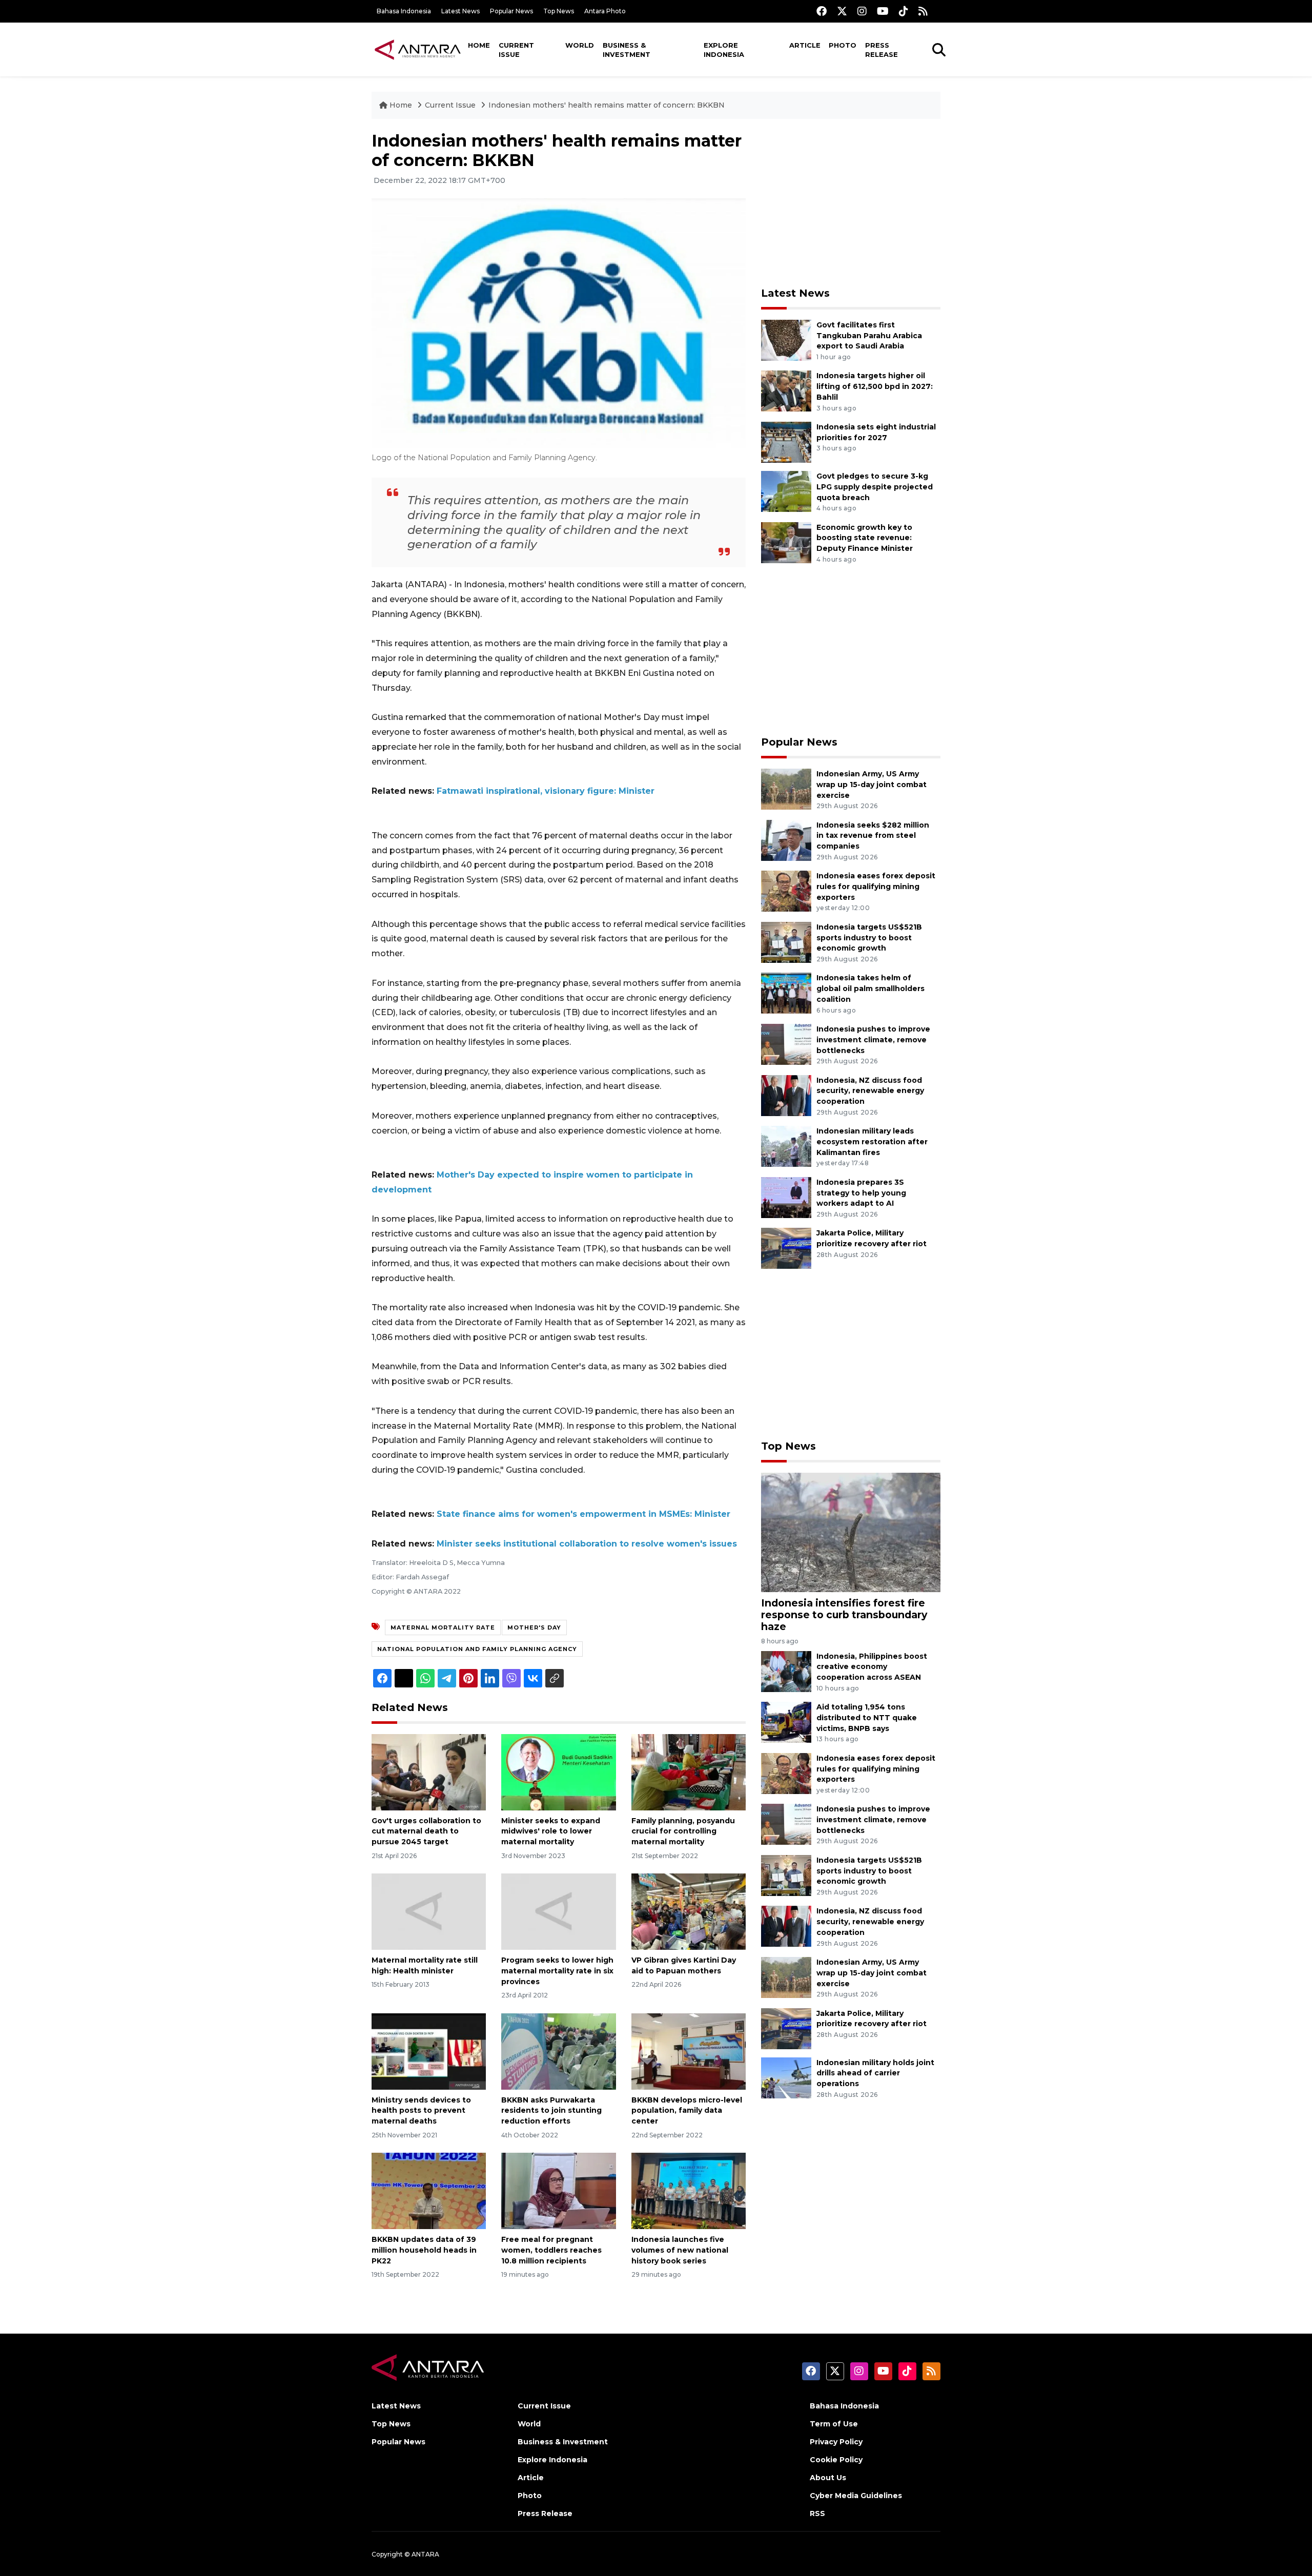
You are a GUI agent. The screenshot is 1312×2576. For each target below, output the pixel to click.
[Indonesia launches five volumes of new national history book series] (689, 2190)
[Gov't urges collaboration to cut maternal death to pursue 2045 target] (429, 1771)
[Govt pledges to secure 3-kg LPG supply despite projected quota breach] (786, 491)
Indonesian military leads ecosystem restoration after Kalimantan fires (872, 1142)
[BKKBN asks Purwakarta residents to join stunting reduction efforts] (558, 2051)
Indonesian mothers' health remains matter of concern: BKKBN (607, 105)
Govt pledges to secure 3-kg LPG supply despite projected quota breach (875, 487)
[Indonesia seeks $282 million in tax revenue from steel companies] (786, 840)
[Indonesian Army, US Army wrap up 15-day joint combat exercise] (786, 788)
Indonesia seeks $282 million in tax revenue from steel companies (873, 836)
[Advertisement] (851, 203)
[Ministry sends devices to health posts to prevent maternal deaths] (429, 2051)
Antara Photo (605, 11)
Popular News (511, 11)
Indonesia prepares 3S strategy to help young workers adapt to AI (861, 1193)
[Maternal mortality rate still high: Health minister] (429, 1911)
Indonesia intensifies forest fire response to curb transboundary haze (844, 1615)
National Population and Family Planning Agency (477, 1649)
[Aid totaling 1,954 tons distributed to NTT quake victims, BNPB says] (786, 1722)
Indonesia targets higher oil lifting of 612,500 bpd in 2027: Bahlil (875, 386)
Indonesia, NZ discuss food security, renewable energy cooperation (870, 1091)
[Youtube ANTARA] (883, 11)
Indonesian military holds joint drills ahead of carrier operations (875, 2073)
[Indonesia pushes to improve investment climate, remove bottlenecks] (786, 1044)
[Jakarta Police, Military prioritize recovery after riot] (786, 1248)
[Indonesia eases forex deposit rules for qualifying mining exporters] (786, 890)
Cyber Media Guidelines (856, 2496)
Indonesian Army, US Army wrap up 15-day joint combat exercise (872, 785)
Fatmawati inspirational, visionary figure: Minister (546, 791)
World (580, 45)
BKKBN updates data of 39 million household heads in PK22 (424, 2250)
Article (805, 45)
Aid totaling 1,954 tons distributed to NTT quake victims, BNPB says (867, 1718)
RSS (817, 2513)
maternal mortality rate (443, 1627)
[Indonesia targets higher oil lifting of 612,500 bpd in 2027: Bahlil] (786, 391)
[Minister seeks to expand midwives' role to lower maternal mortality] (558, 1771)
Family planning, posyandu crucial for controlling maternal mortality (683, 1831)
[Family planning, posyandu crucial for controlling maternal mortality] (689, 1771)
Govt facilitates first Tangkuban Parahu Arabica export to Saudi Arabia (869, 336)
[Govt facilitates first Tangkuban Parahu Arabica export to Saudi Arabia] (786, 339)
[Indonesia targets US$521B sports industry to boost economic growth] (786, 942)
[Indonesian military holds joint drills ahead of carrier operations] (786, 2077)
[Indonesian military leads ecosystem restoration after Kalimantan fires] (786, 1146)
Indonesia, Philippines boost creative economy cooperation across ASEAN (872, 1667)
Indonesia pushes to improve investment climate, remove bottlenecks (873, 1040)
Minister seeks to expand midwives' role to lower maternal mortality (551, 1831)
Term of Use (834, 2424)
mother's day (534, 1627)
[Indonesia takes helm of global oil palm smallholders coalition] (786, 993)
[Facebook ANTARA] (822, 11)
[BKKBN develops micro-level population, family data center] (689, 2051)
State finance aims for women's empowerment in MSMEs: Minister (583, 1514)
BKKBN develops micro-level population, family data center (687, 2111)
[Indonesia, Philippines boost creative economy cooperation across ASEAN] (786, 1671)
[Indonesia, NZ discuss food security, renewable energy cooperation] (786, 1095)
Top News (559, 11)
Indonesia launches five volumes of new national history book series (680, 2250)
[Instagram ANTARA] (862, 11)
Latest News (460, 11)
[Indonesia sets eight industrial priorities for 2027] (786, 441)
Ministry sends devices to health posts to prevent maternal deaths (421, 2111)
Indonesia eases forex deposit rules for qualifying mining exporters (876, 887)
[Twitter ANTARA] (842, 11)
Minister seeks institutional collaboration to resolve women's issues (587, 1544)
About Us (828, 2478)
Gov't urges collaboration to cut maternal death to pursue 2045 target (426, 1831)
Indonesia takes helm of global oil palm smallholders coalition (870, 988)
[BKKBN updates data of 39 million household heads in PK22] (429, 2190)
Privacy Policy (836, 2442)
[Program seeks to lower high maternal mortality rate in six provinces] (558, 1911)
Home (479, 45)
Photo (843, 45)
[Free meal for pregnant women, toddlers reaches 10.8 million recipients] (558, 2190)
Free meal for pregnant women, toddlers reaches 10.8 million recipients (551, 2250)
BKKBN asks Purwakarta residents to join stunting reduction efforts (551, 2111)
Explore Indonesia (724, 50)
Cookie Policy (836, 2460)
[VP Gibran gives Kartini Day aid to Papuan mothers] (689, 1911)
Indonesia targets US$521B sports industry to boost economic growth (869, 938)
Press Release (881, 50)
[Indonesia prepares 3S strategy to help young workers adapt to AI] (786, 1197)
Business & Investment (627, 50)
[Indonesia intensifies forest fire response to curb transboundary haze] (851, 1532)
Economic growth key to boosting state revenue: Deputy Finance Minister (865, 538)
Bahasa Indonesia (404, 11)
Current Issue (516, 50)
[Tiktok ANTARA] (904, 11)
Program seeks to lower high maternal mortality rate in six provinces (557, 1971)
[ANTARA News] (418, 49)
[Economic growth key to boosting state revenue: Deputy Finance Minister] (786, 542)
